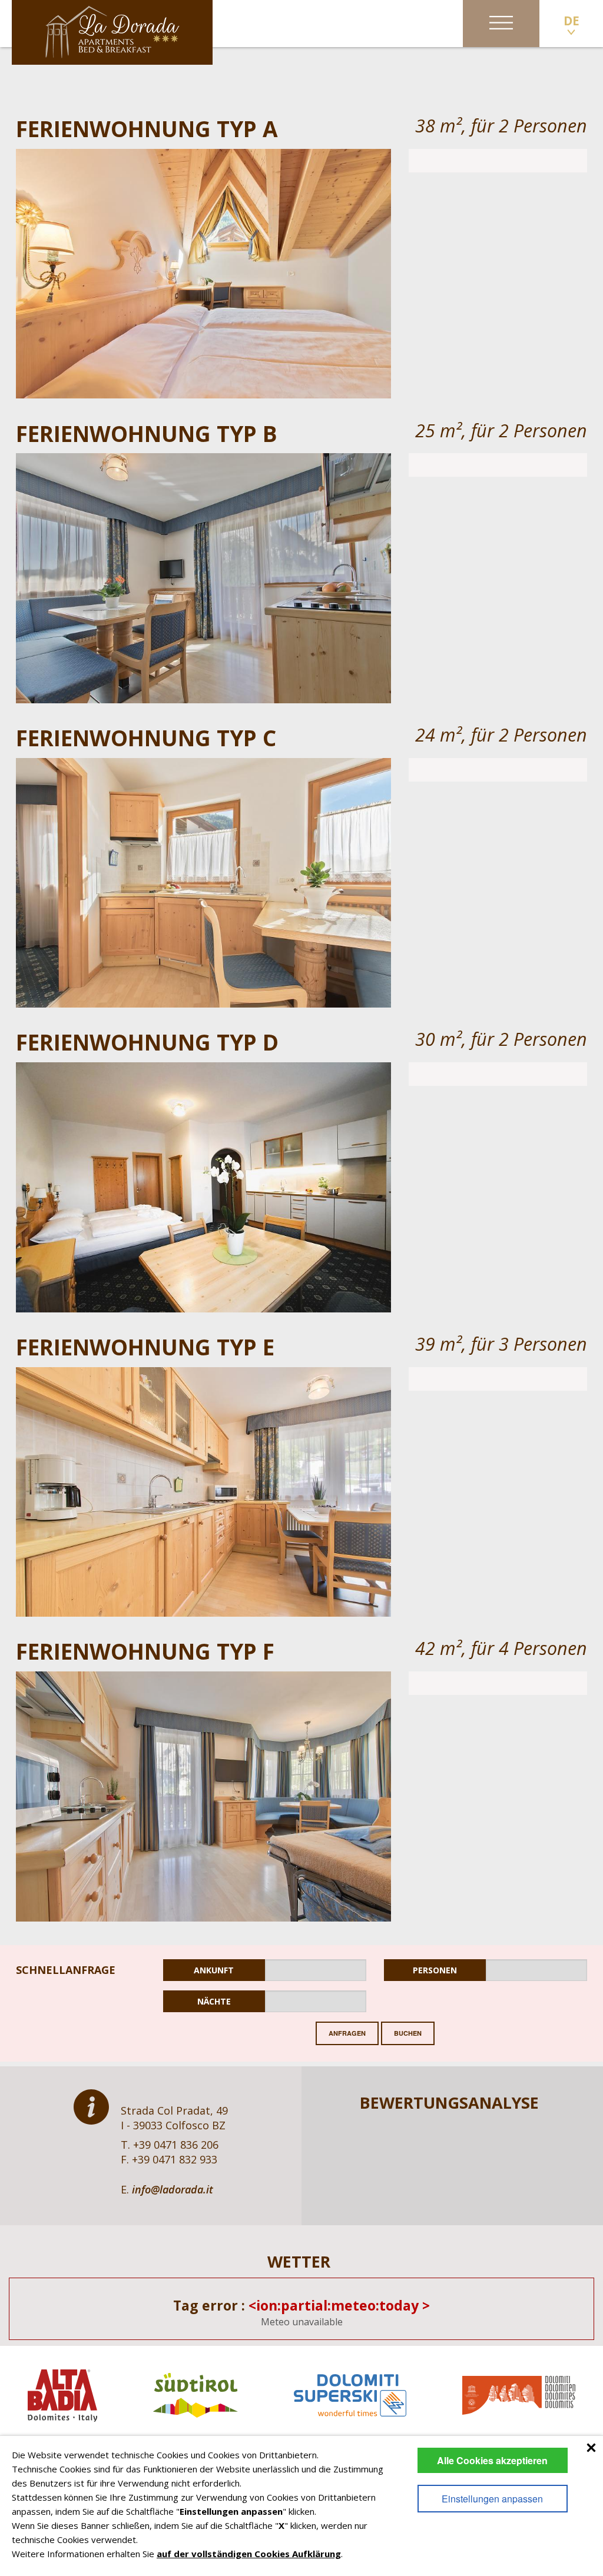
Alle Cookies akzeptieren (492, 2460)
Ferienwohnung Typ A (147, 129)
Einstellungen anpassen (492, 2499)
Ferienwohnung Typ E (145, 1347)
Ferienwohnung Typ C (146, 738)
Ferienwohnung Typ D (147, 1042)
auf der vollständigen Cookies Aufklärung (249, 2554)
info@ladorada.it (173, 2189)
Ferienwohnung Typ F (145, 1651)
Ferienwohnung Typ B (147, 433)
